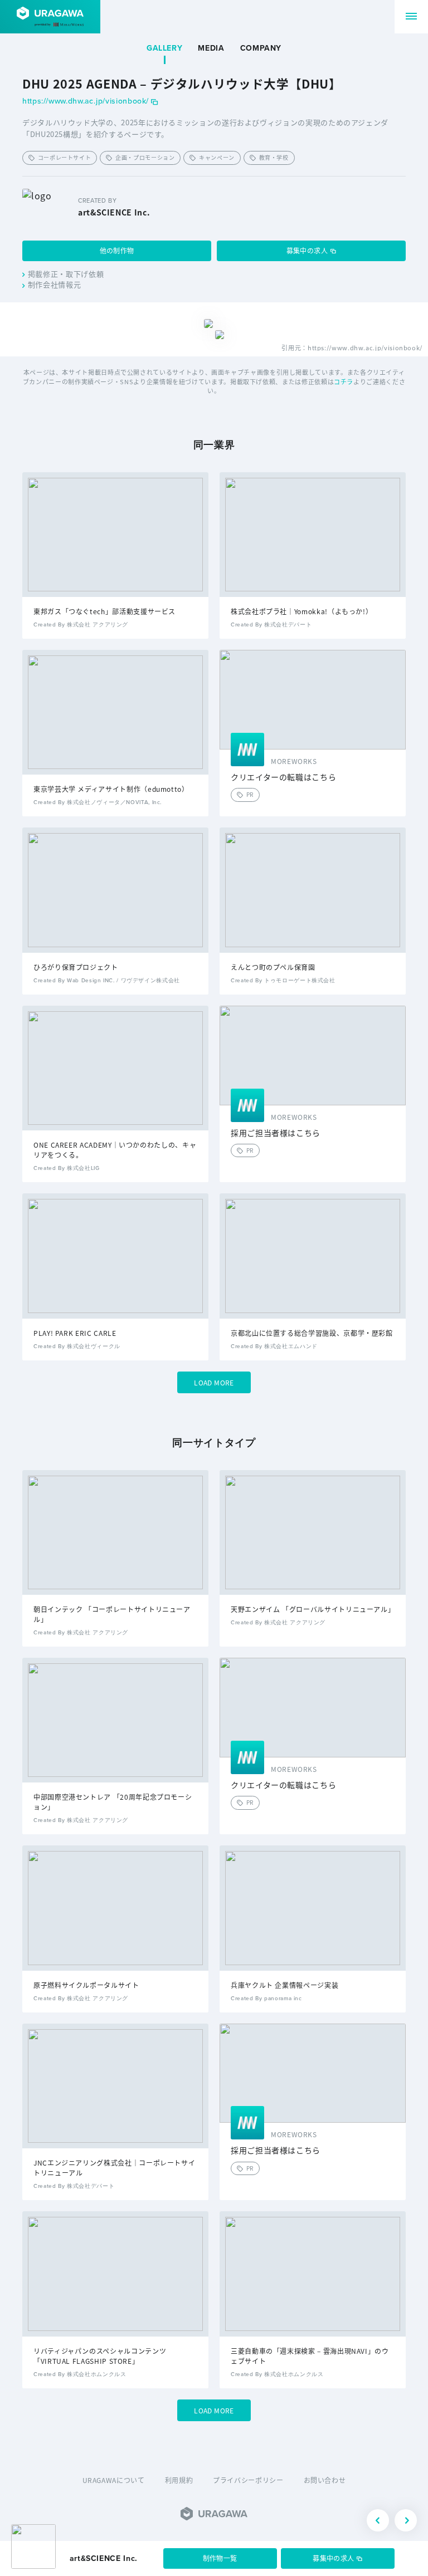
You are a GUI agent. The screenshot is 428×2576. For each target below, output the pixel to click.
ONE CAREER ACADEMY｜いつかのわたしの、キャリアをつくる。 (115, 1150)
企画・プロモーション (145, 157)
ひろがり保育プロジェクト (76, 967)
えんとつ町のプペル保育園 (273, 967)
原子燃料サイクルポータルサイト (86, 1985)
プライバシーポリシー (248, 2480)
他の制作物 (117, 250)
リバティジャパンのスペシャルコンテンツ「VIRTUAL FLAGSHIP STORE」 (100, 2356)
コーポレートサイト (65, 157)
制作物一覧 (220, 2558)
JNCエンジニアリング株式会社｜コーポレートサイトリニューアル (114, 2168)
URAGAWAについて (114, 2480)
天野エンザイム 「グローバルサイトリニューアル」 (313, 1609)
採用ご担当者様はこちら (276, 1133)
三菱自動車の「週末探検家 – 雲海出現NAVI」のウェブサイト (310, 2356)
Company (261, 48)
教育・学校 (274, 157)
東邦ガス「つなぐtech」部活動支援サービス (104, 611)
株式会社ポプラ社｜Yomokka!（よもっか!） (301, 611)
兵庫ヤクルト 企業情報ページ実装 (284, 1985)
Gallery (164, 48)
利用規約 (179, 2480)
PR (250, 794)
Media (211, 48)
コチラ (344, 381)
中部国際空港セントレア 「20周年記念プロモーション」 (113, 1802)
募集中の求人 (307, 250)
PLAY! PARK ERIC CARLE (75, 1333)
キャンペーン (217, 157)
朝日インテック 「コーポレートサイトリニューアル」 (112, 1614)
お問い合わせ (325, 2480)
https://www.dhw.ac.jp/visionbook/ (86, 102)
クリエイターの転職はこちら (283, 777)
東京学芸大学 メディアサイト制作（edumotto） (111, 789)
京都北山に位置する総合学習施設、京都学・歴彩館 (312, 1333)
